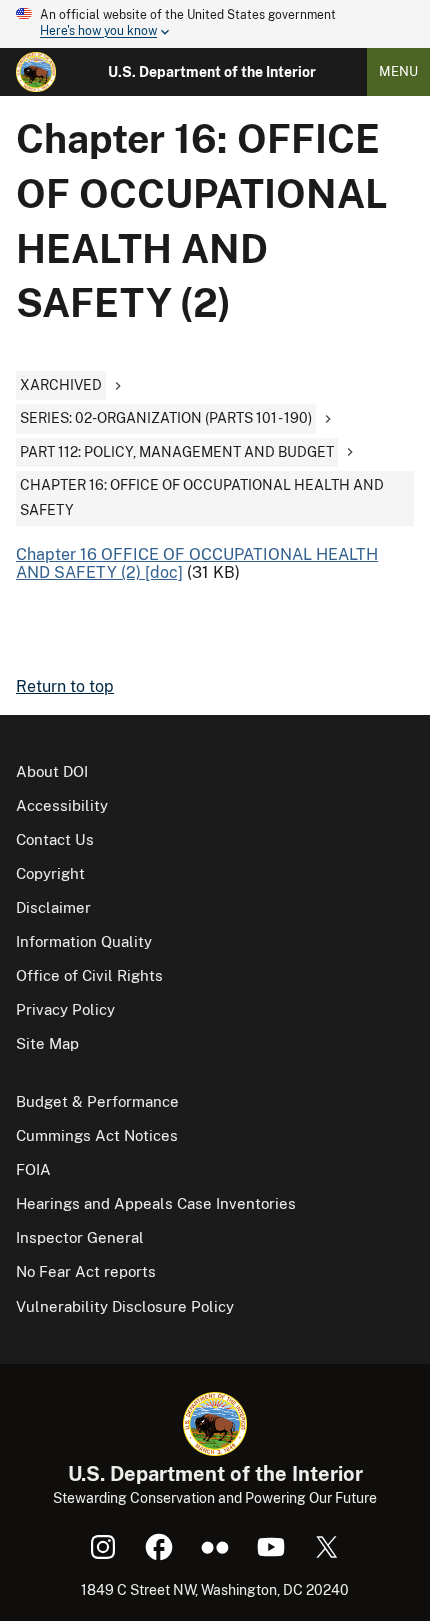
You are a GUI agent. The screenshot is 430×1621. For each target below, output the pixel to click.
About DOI (52, 771)
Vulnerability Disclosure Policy (125, 1306)
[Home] (36, 72)
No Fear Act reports (86, 1271)
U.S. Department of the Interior (212, 72)
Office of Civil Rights (89, 975)
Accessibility (62, 805)
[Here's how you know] (215, 24)
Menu (398, 71)
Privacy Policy (65, 1009)
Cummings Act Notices (97, 1135)
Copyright (50, 873)
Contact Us (55, 839)
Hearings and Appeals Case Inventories (156, 1203)
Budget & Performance (97, 1101)
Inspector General (80, 1237)
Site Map (47, 1043)
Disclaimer (53, 907)
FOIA (33, 1169)
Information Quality (84, 941)
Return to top (65, 686)
